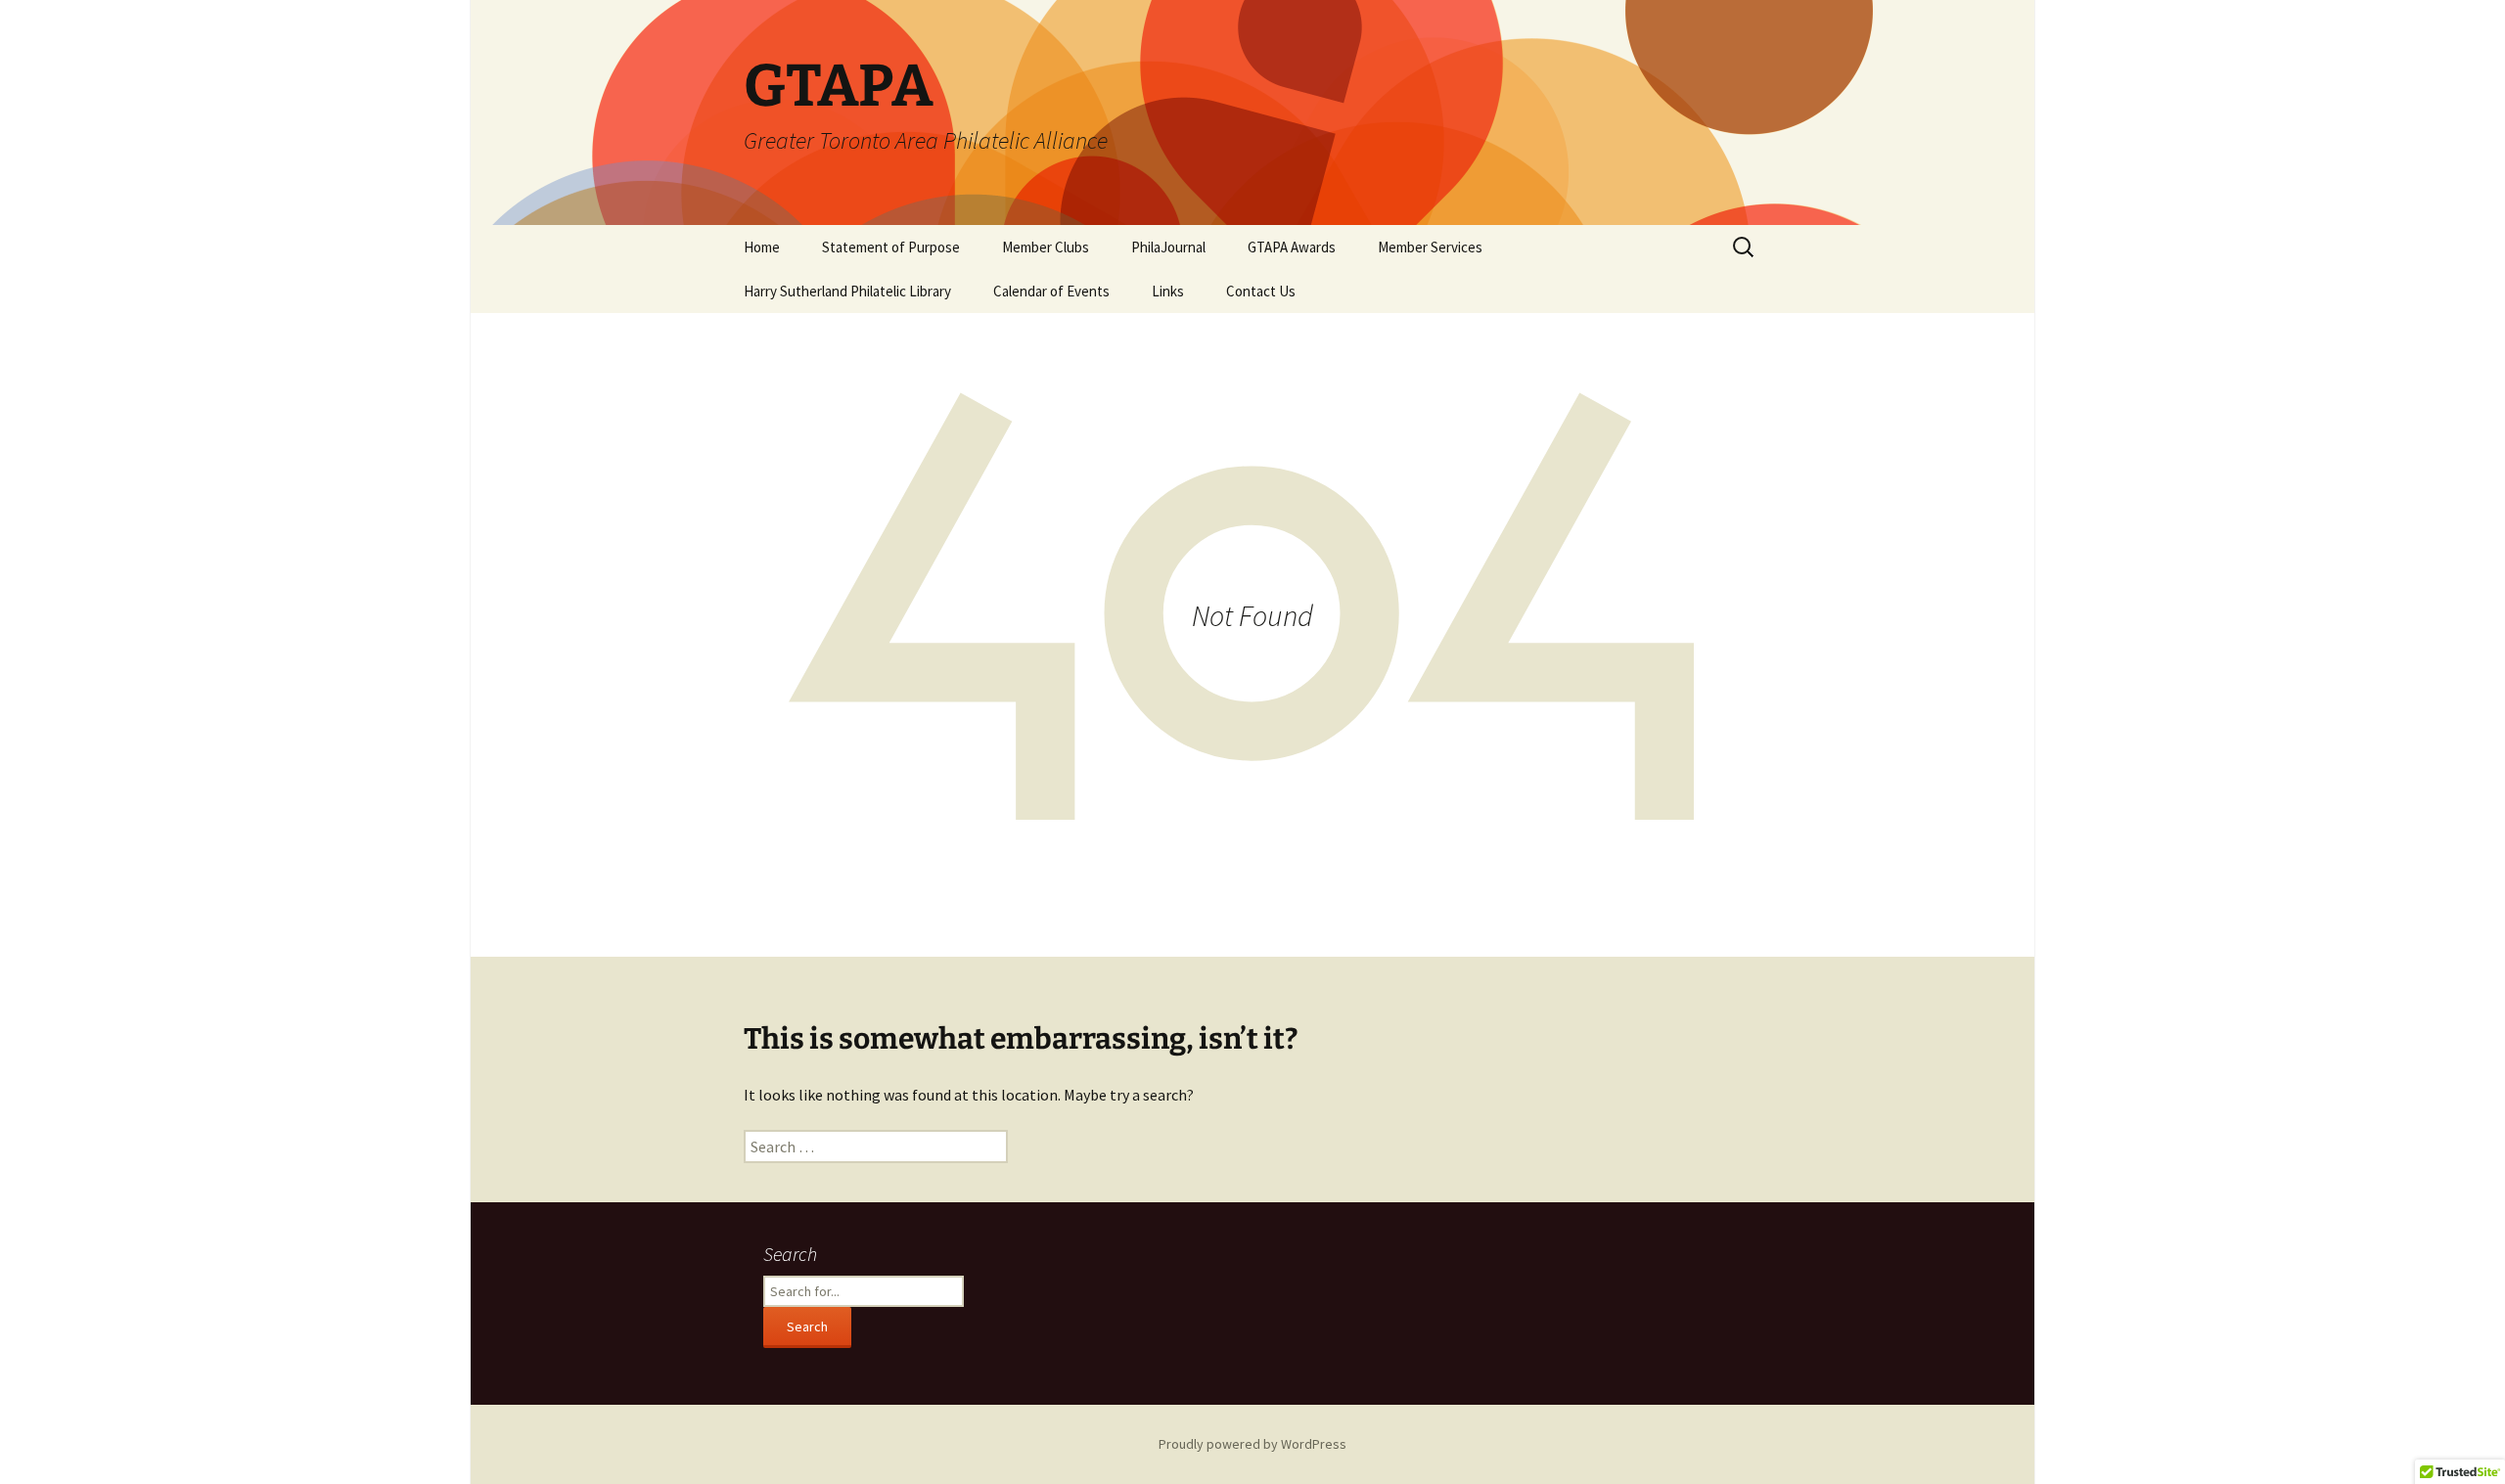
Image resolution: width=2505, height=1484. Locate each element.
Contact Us (1261, 291)
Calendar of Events (1051, 291)
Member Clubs (1046, 247)
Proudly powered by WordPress (1252, 1444)
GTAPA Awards (1292, 247)
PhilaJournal (1168, 247)
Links (1168, 291)
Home (762, 247)
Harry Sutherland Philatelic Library (847, 291)
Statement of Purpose (891, 247)
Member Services (1430, 247)
